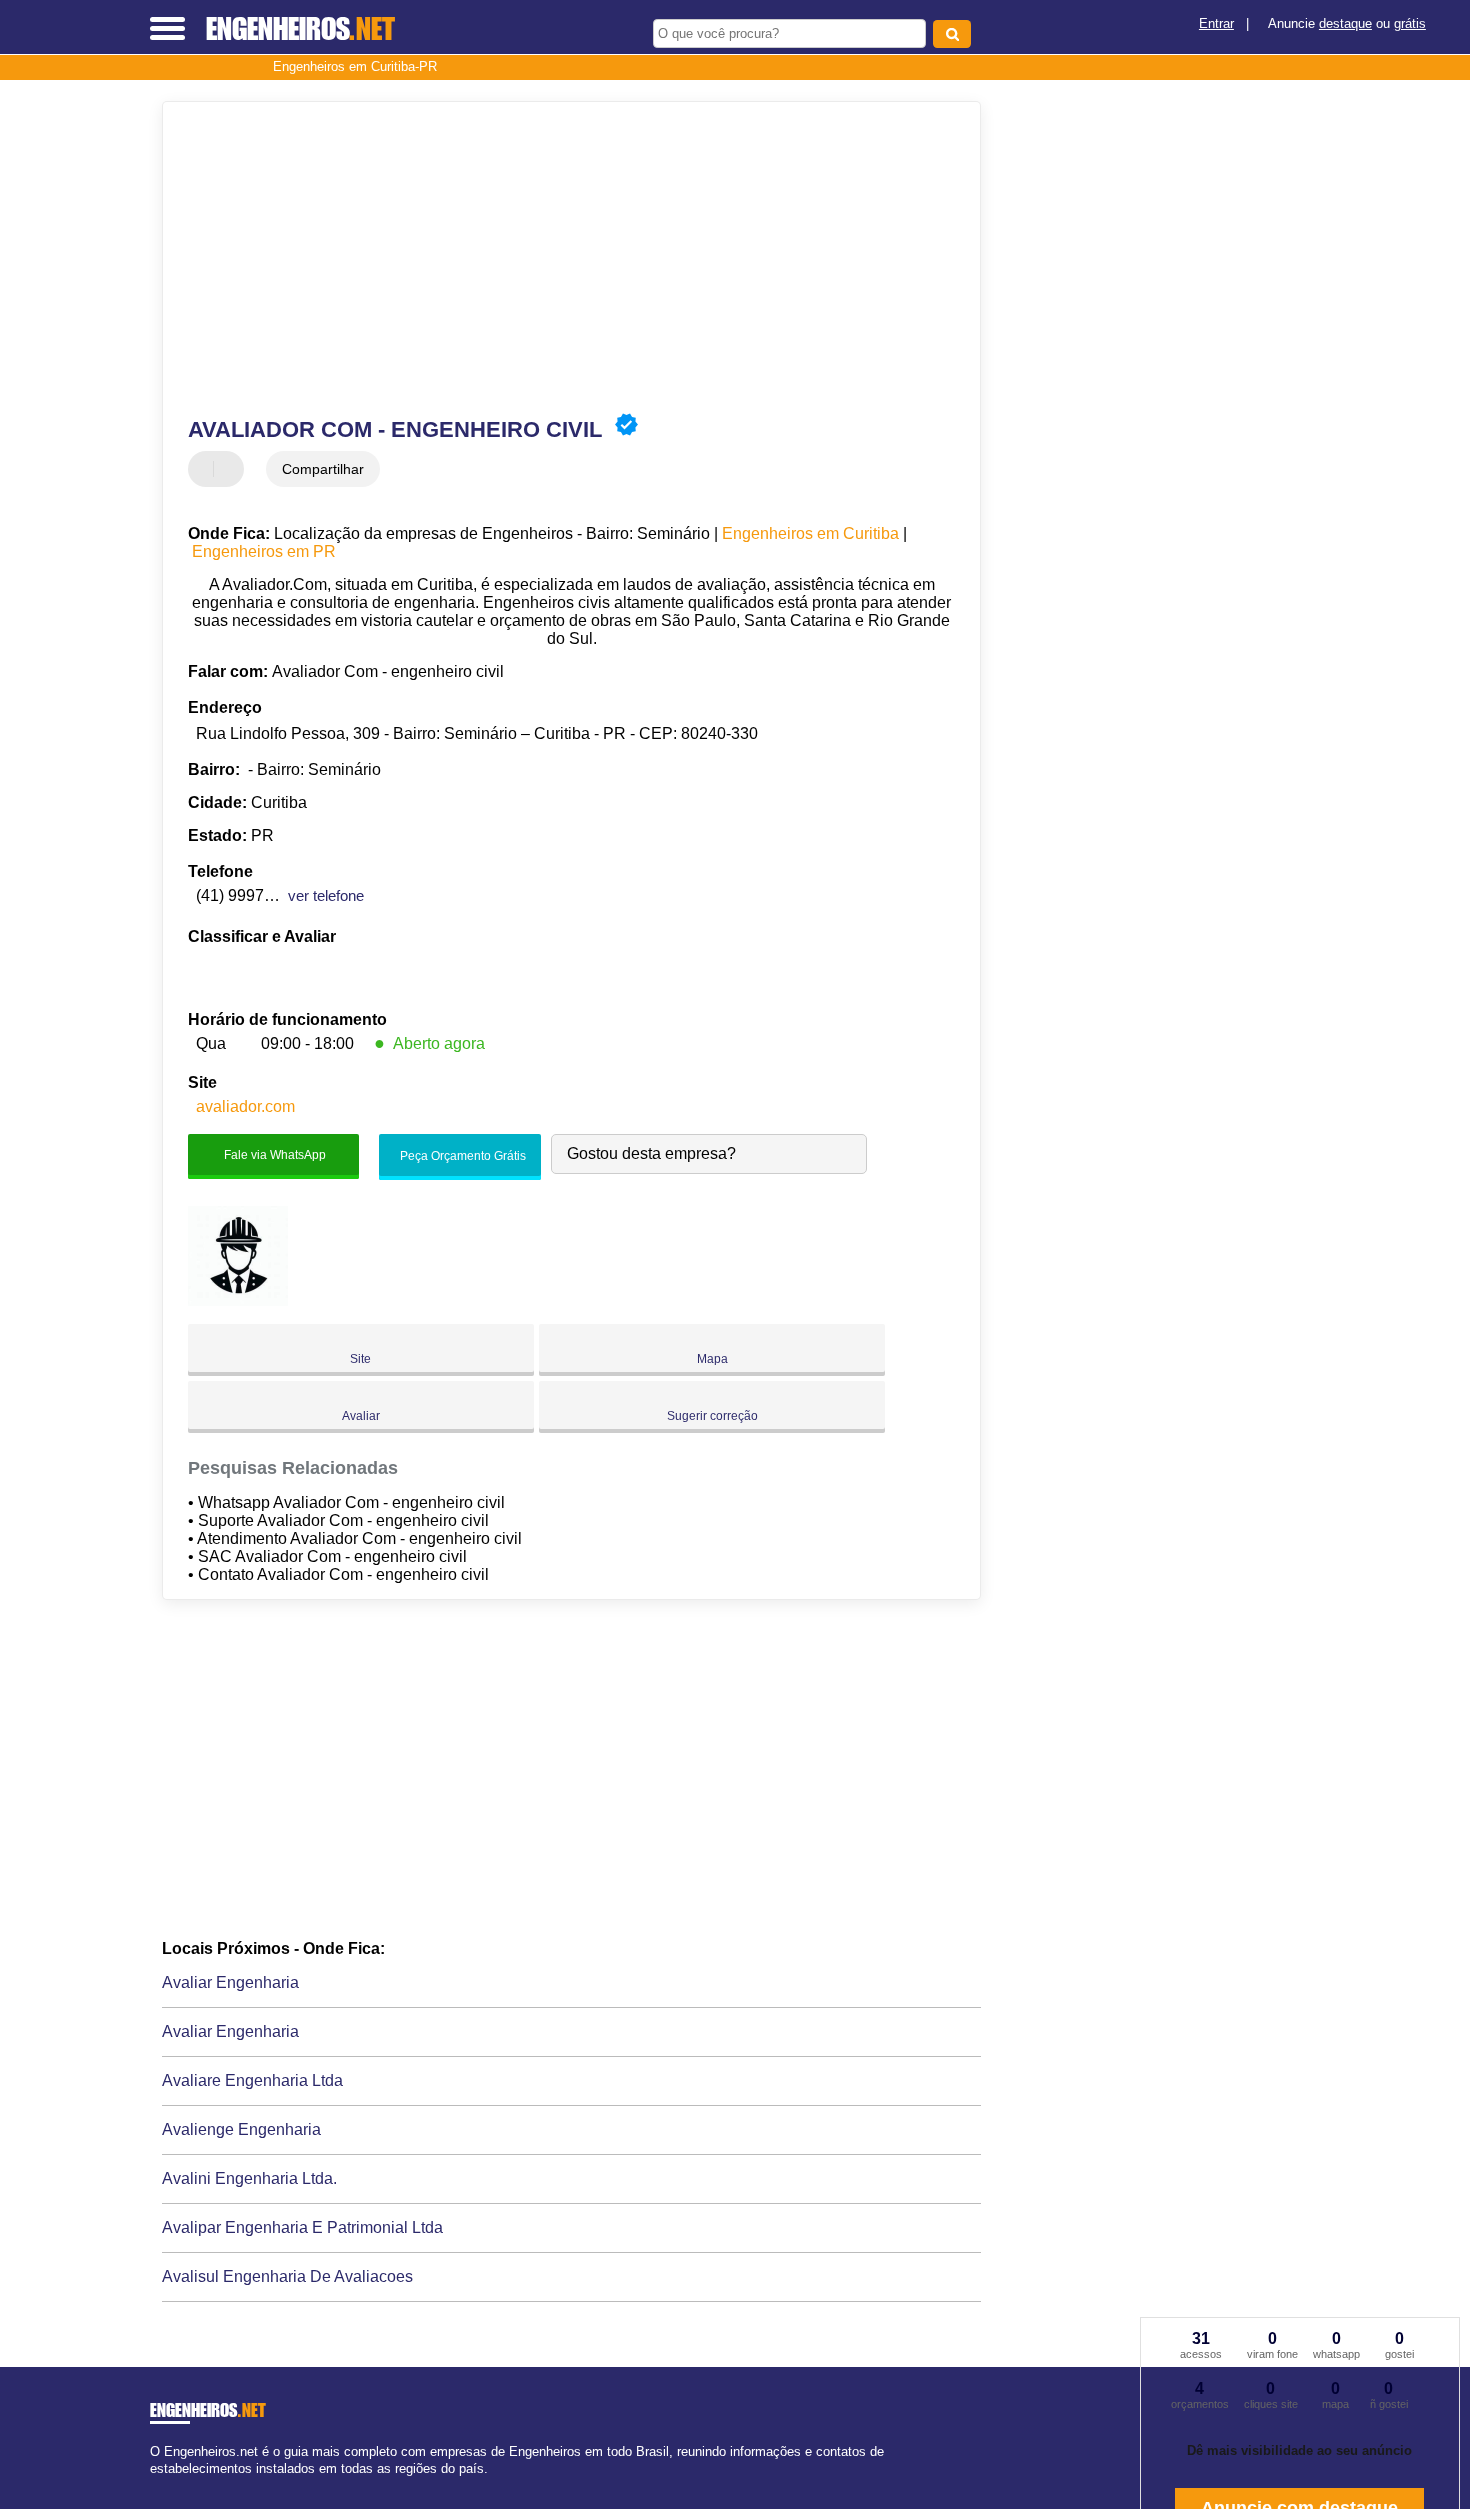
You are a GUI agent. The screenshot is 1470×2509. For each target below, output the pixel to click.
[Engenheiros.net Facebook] (154, 2485)
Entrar (1216, 23)
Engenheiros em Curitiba (810, 533)
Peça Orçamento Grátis (461, 1156)
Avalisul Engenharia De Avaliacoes (287, 2276)
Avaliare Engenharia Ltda (252, 2080)
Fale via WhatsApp (273, 1155)
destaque (1345, 23)
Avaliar (361, 1416)
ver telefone (326, 895)
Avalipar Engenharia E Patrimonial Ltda (302, 2227)
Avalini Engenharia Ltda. (249, 2178)
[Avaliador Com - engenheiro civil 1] (238, 1300)
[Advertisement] (562, 257)
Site (360, 1359)
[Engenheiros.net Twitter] (163, 2485)
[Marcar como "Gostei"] (206, 469)
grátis (1410, 23)
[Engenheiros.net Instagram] (172, 2485)
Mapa (712, 1359)
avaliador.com (245, 1106)
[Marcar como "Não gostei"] (231, 469)
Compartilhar (323, 469)
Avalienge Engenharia (241, 2129)
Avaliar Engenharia (230, 1982)
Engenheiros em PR (264, 551)
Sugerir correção (712, 1416)
